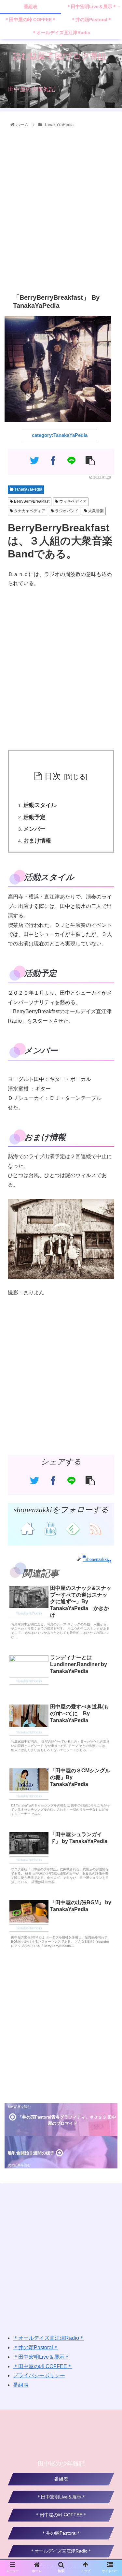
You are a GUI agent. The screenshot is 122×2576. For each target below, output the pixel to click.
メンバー (34, 829)
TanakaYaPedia (28, 489)
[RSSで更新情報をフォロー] (95, 1528)
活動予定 (34, 817)
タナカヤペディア (29, 511)
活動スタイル (40, 805)
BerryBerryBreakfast (31, 501)
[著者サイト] (27, 1528)
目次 (53, 776)
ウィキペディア (72, 501)
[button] (109, 1336)
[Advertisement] (61, 209)
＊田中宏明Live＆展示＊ (41, 2357)
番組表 (21, 2385)
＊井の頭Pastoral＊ (36, 2347)
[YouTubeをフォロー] (50, 1528)
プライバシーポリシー (39, 2375)
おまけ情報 (37, 841)
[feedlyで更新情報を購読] (72, 1528)
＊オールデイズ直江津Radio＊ (49, 2338)
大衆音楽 (95, 511)
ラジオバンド (66, 511)
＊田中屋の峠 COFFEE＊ (43, 2366)
